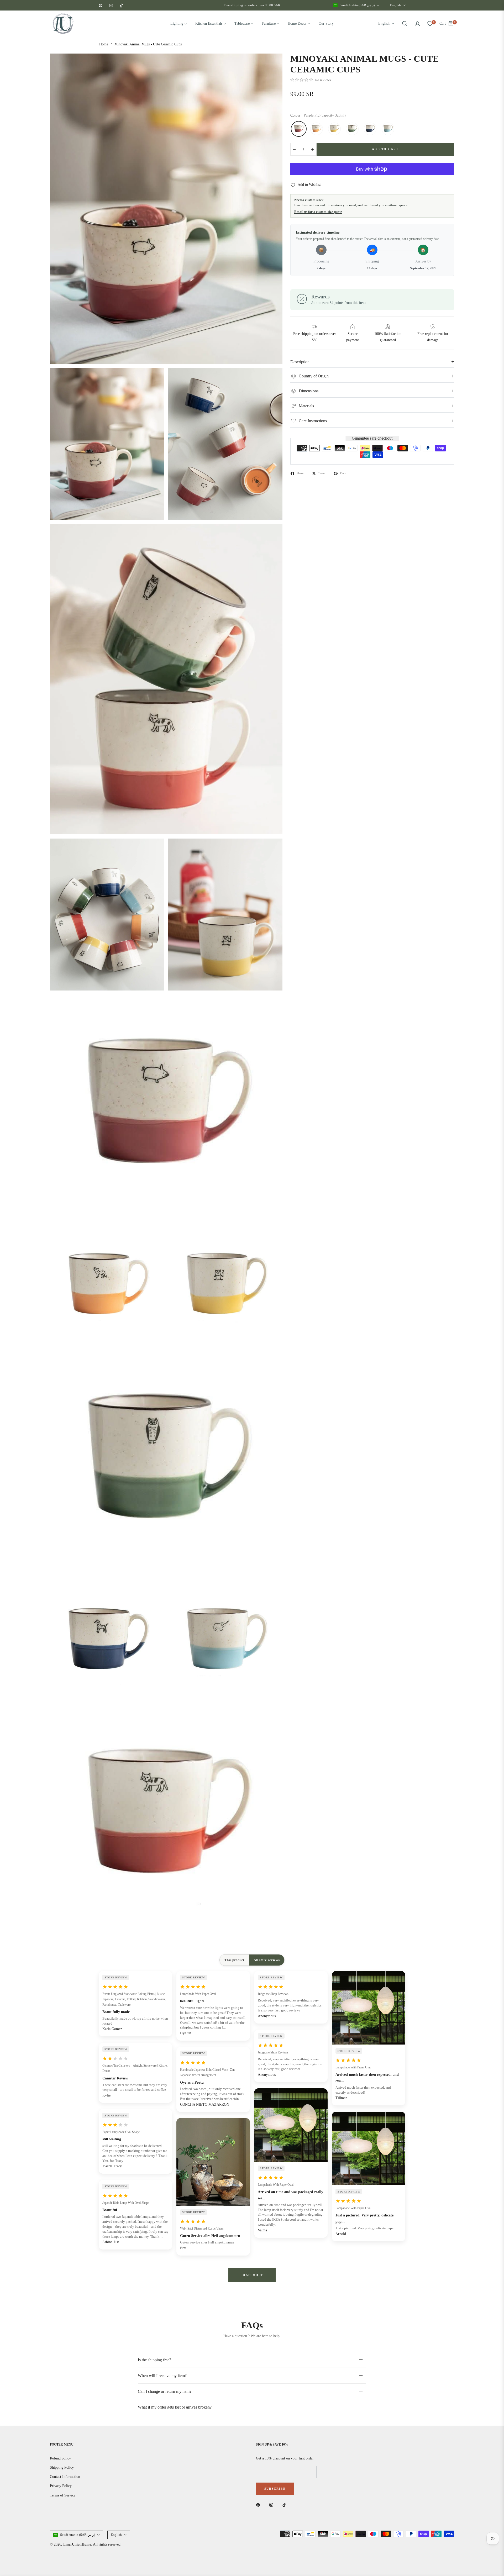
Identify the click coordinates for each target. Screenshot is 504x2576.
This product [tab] (234, 1960)
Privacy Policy (61, 2486)
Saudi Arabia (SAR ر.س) (357, 5)
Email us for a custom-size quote (318, 212)
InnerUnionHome (77, 2544)
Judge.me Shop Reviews (273, 1994)
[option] (166, 209)
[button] (405, 24)
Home (104, 44)
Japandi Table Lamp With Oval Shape (126, 2203)
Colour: (318, 116)
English (395, 5)
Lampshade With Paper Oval (198, 1994)
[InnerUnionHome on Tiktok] (286, 2504)
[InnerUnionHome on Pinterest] (259, 2504)
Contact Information (65, 2477)
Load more (252, 2275)
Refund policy (60, 2458)
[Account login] (417, 24)
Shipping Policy (62, 2467)
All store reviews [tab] (266, 1960)
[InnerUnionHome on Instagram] (272, 2504)
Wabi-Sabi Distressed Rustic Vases (202, 2229)
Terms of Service (63, 2495)
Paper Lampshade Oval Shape (121, 2132)
